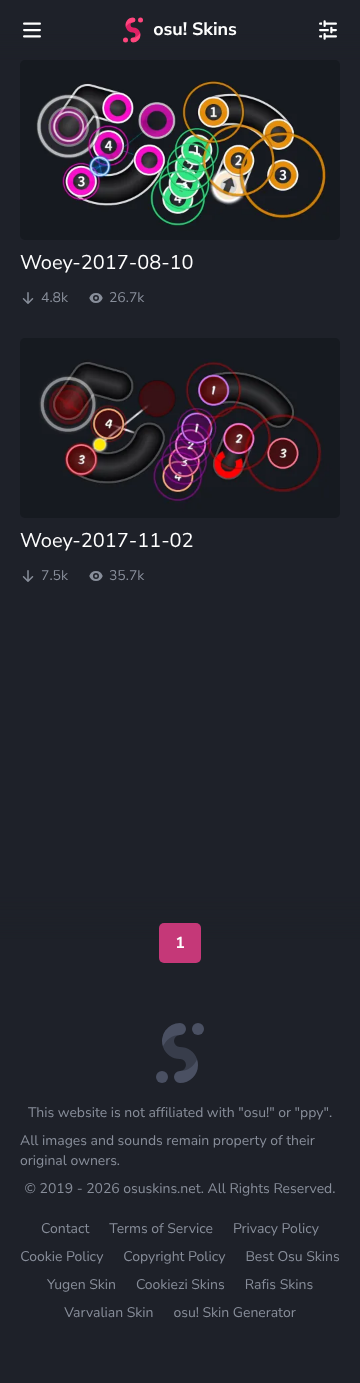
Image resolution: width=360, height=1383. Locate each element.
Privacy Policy (276, 1228)
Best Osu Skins (292, 1256)
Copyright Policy (174, 1256)
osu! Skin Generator (234, 1312)
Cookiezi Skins (180, 1284)
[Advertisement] (180, 666)
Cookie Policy (61, 1256)
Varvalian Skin (108, 1312)
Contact (65, 1228)
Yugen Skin (81, 1284)
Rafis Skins (279, 1284)
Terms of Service (161, 1228)
